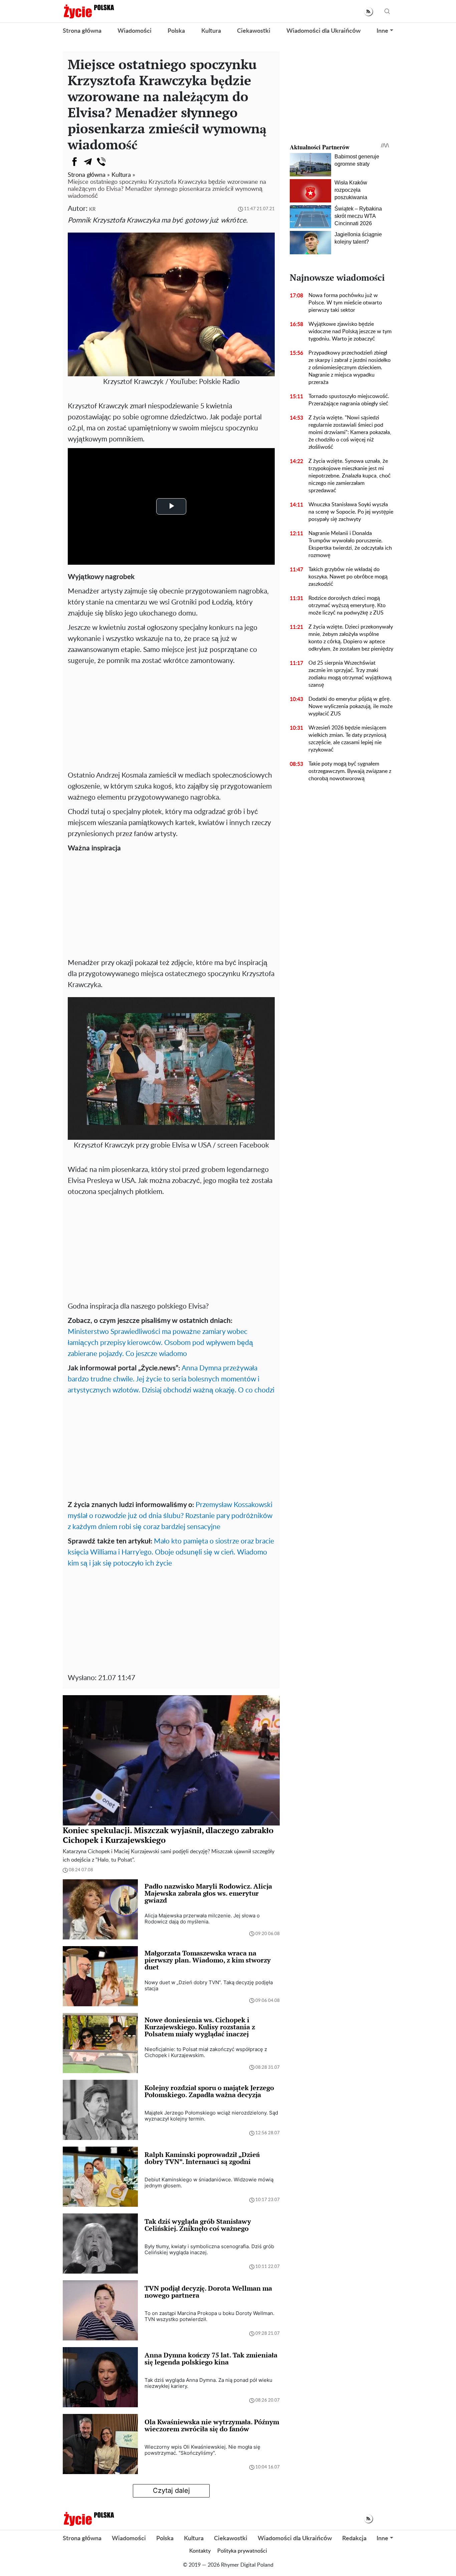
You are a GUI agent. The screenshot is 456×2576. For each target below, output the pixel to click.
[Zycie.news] (88, 11)
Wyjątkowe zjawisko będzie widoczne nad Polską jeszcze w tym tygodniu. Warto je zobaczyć (350, 331)
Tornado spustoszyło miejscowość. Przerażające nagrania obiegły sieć (349, 400)
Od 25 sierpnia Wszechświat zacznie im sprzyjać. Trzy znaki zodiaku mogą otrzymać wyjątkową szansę (350, 674)
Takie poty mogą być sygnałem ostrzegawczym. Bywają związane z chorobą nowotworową (350, 771)
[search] (387, 12)
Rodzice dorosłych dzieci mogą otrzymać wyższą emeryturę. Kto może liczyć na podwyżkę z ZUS (347, 605)
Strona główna (82, 31)
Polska (176, 31)
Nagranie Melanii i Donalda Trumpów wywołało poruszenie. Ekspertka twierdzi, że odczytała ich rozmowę (350, 544)
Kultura (211, 31)
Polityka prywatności (242, 2551)
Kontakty (200, 2551)
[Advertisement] (171, 716)
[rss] (368, 12)
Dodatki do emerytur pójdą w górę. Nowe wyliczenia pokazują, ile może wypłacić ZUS (351, 706)
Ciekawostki (254, 31)
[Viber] (101, 162)
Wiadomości (135, 31)
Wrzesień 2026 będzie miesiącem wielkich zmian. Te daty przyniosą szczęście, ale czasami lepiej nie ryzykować (347, 739)
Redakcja (354, 2539)
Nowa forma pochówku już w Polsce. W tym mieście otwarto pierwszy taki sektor (345, 303)
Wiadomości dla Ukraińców (323, 31)
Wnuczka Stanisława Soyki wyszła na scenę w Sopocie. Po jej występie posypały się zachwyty (351, 512)
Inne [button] (382, 31)
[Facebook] (74, 162)
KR (92, 209)
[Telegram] (88, 162)
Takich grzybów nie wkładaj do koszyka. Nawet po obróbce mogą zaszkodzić (348, 577)
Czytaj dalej (171, 2490)
